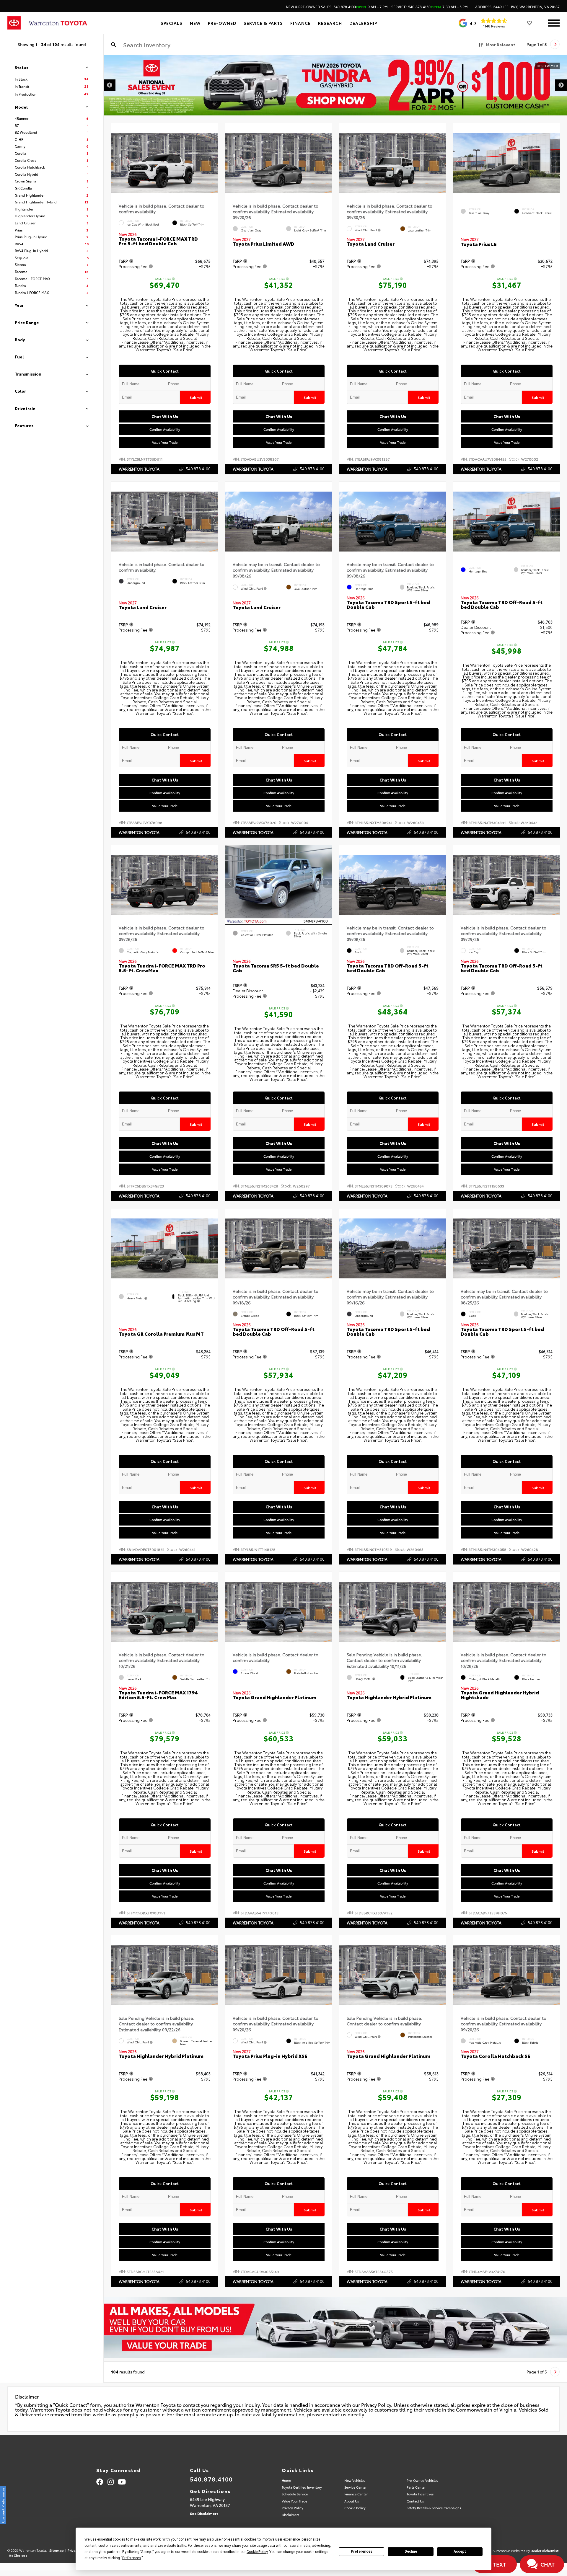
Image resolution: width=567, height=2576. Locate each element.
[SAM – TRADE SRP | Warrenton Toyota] (335, 2327)
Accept (460, 2551)
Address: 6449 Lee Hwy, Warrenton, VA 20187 (517, 7)
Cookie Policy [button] (257, 2552)
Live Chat (26, 2390)
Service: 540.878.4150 (430, 7)
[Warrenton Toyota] (58, 23)
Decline (411, 2551)
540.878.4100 (198, 469)
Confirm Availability (165, 429)
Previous (110, 85)
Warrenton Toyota (139, 469)
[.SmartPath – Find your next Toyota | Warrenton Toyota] (335, 85)
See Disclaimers (204, 2513)
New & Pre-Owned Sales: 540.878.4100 (337, 7)
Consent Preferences (3, 2505)
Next (561, 85)
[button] (214, 162)
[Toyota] (14, 23)
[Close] (74, 2368)
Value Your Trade (165, 442)
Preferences (362, 2551)
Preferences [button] (132, 2558)
